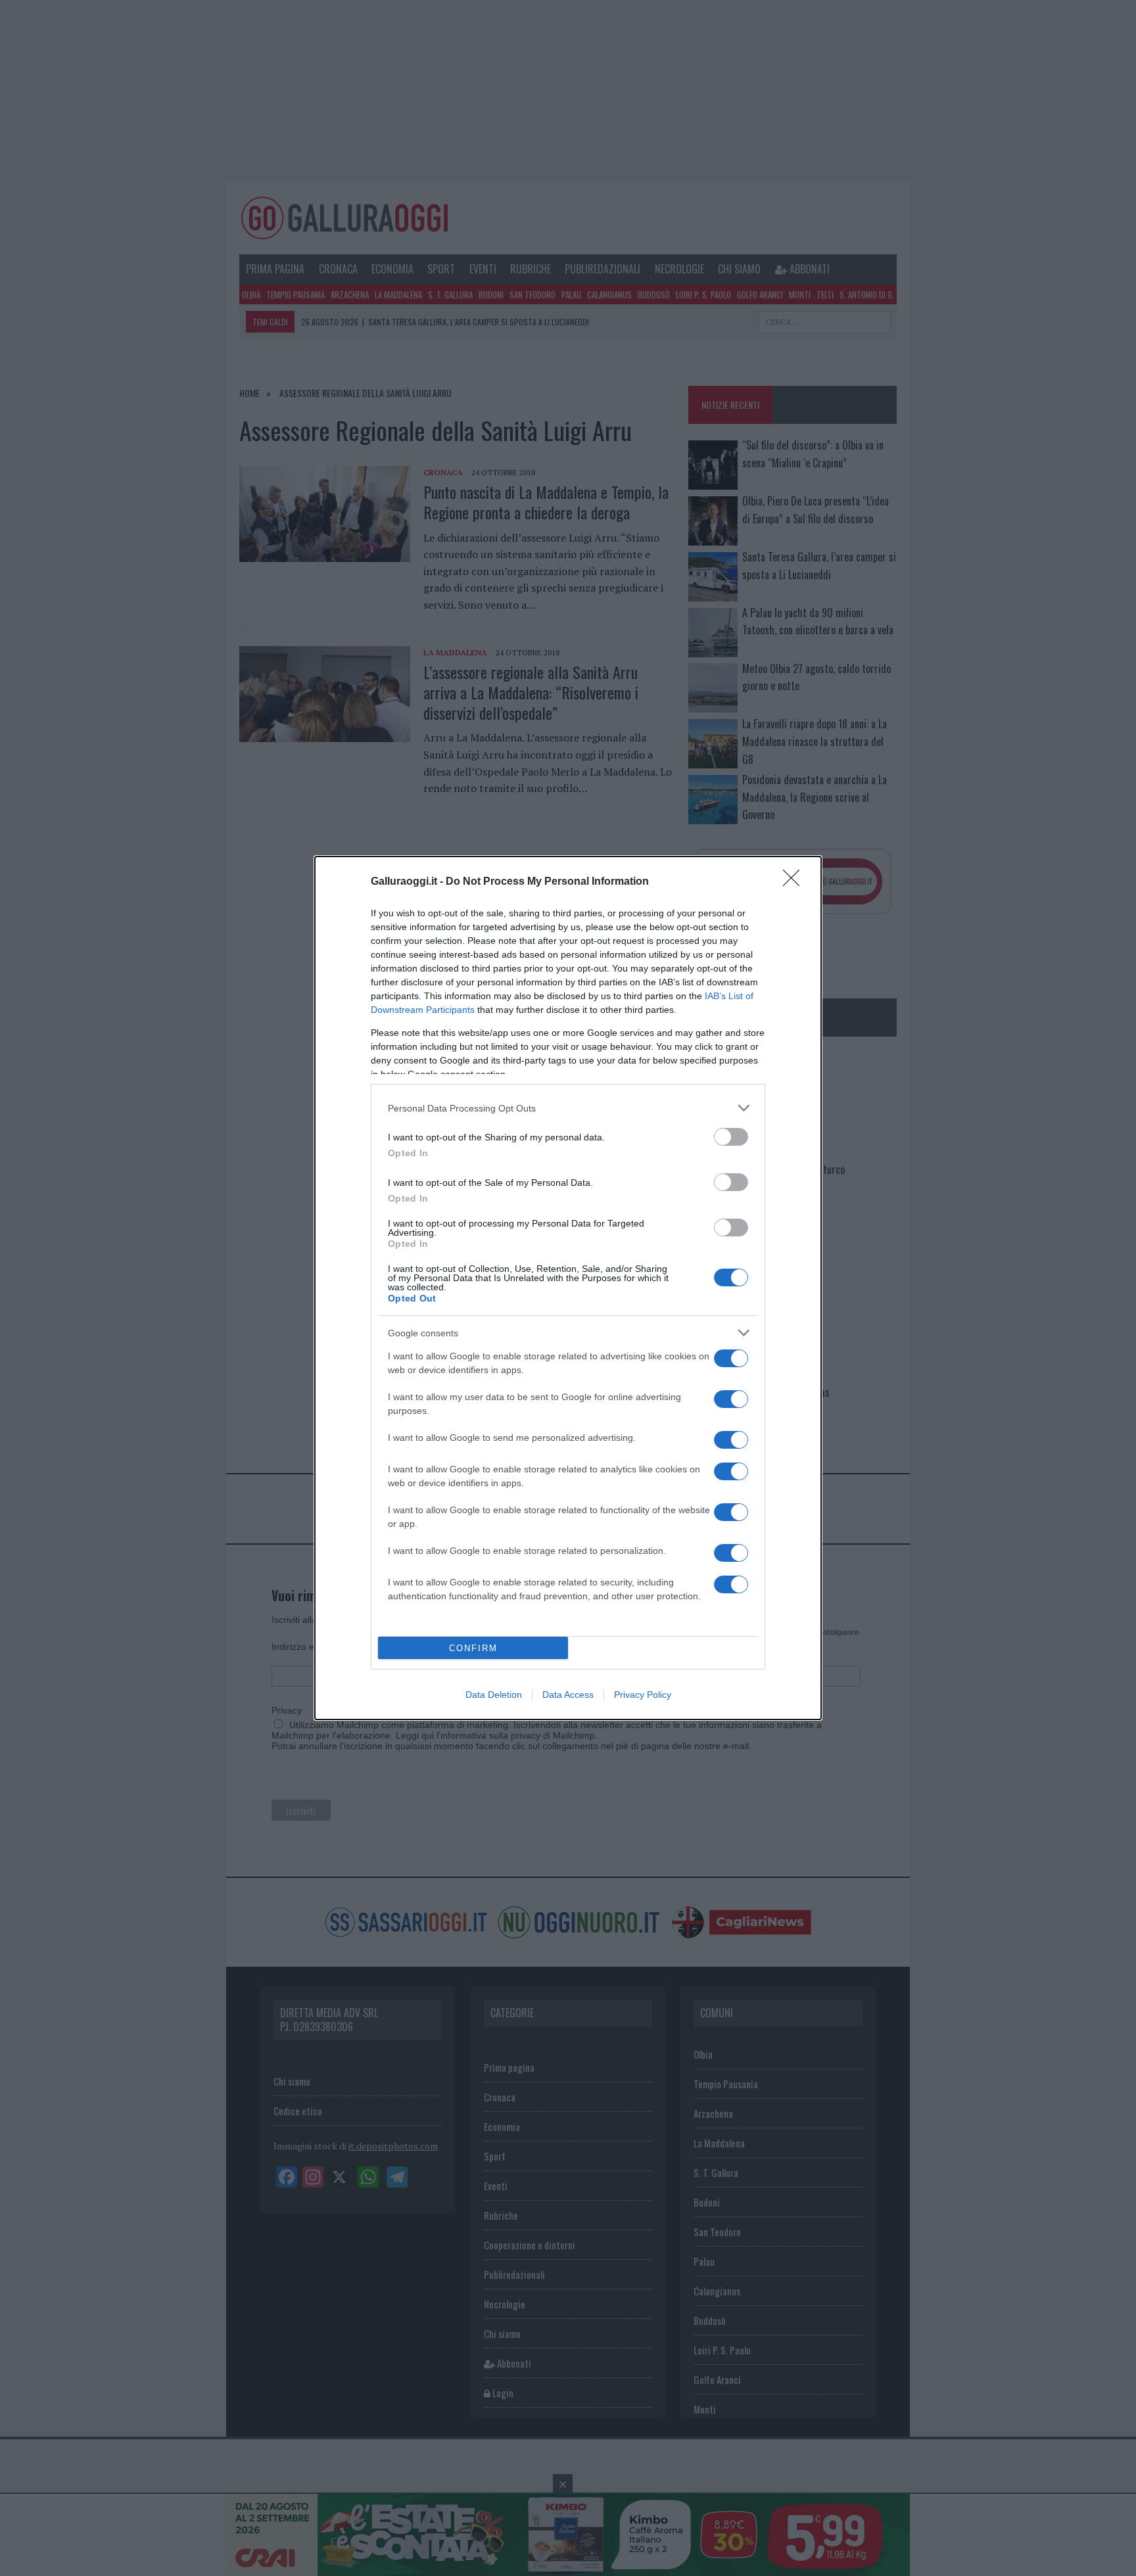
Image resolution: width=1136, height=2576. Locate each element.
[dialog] (568, 1288)
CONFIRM (473, 1648)
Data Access (568, 1695)
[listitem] (568, 1108)
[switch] (731, 1137)
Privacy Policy (643, 1695)
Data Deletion (494, 1695)
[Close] (795, 882)
